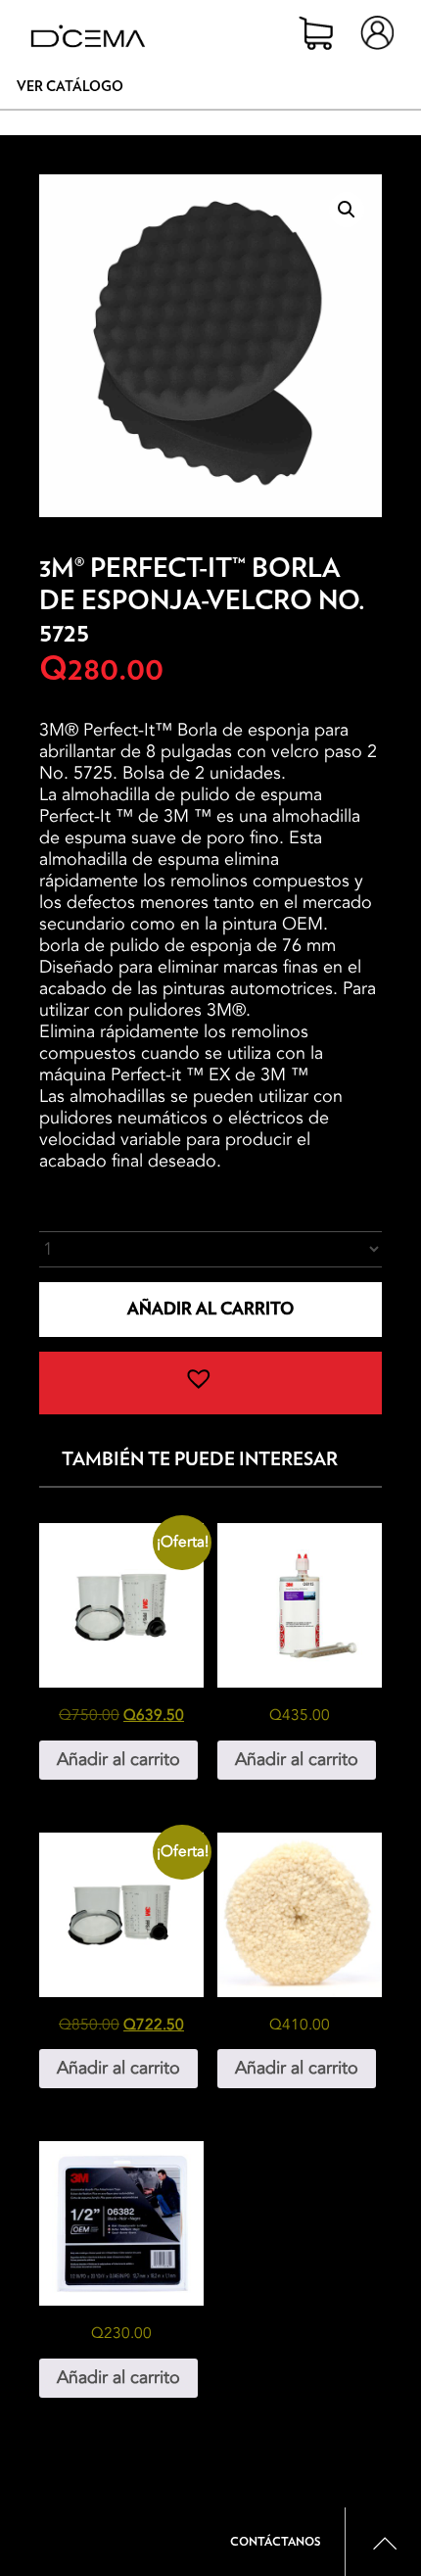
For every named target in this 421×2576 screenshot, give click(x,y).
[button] (347, 210)
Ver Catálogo (70, 87)
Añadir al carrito (210, 1309)
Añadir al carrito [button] (118, 1760)
